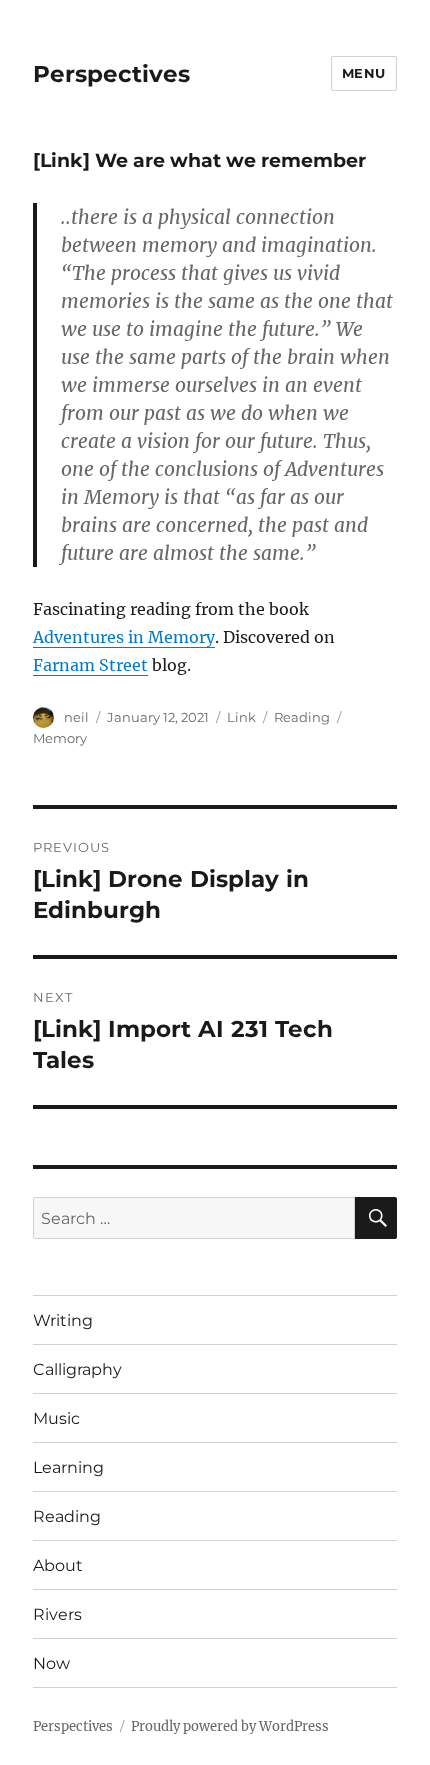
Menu (364, 73)
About (58, 1565)
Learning (68, 1467)
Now (51, 1663)
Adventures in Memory (124, 637)
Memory (60, 738)
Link (241, 717)
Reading (302, 717)
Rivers (57, 1614)
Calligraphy (77, 1369)
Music (56, 1418)
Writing (63, 1320)
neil (76, 717)
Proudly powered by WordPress (230, 1726)
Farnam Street (90, 665)
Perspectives (111, 74)
